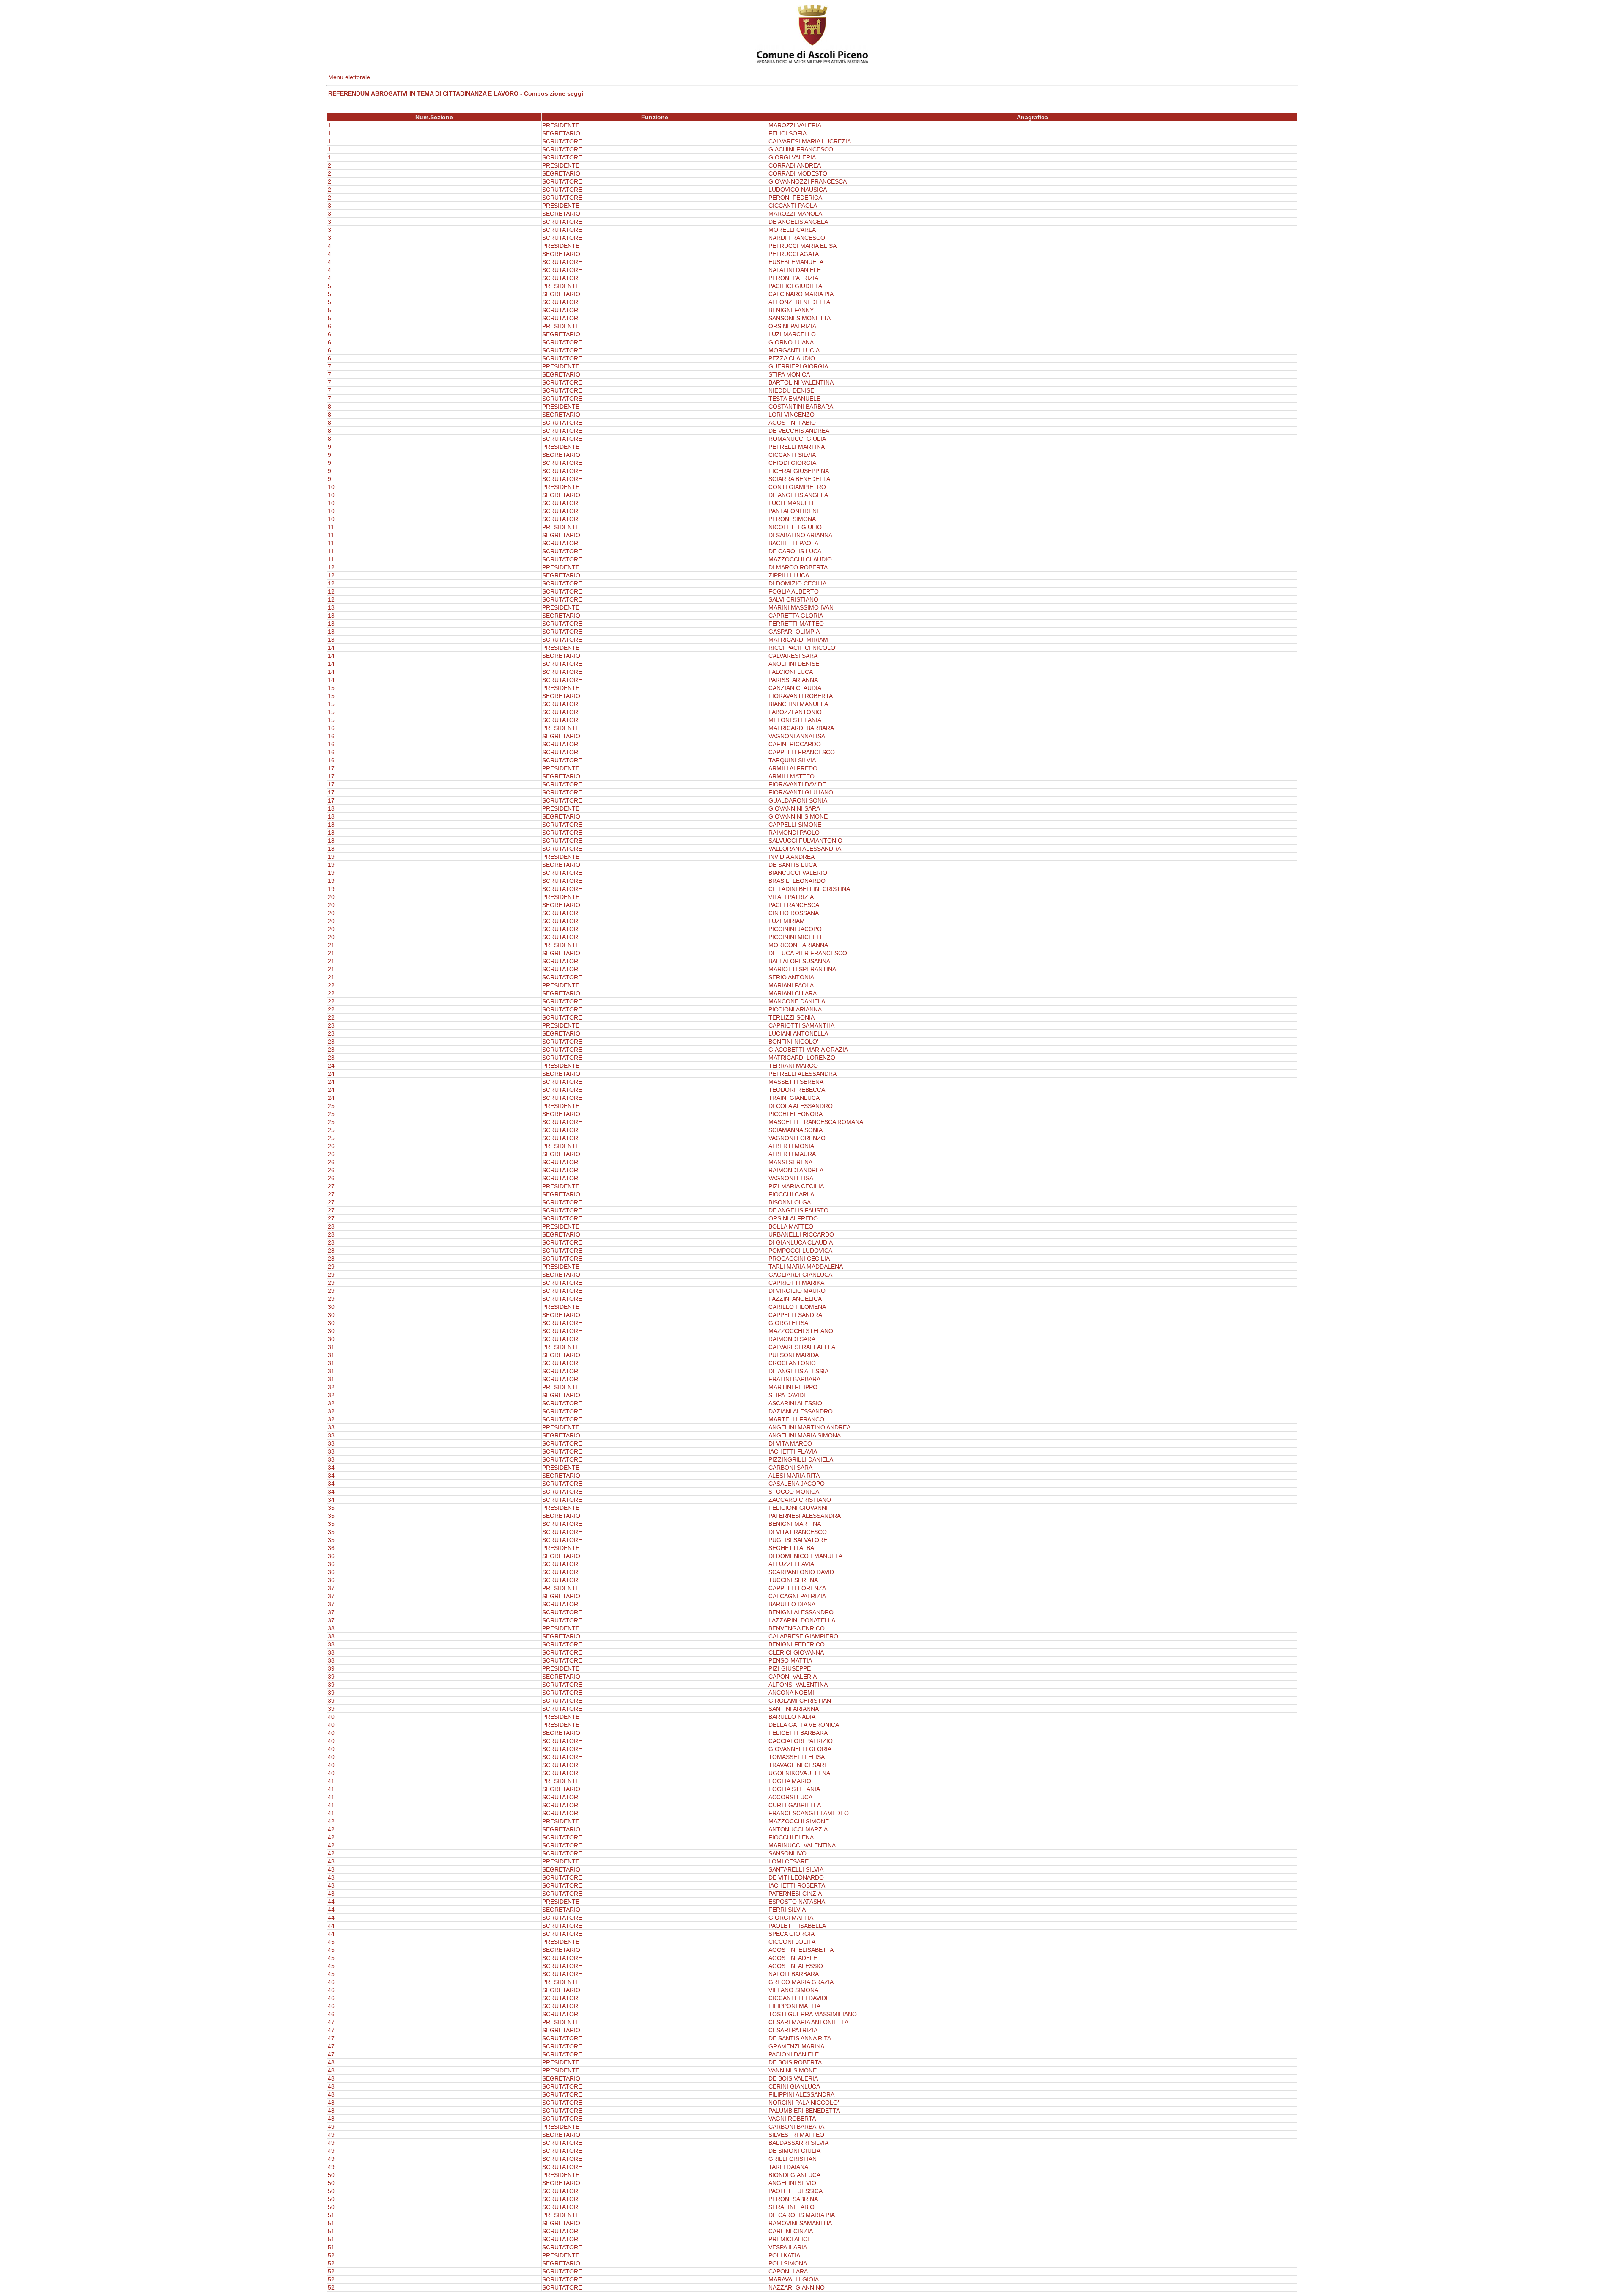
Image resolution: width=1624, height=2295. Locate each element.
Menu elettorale (349, 77)
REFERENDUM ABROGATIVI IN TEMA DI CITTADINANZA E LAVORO (423, 94)
